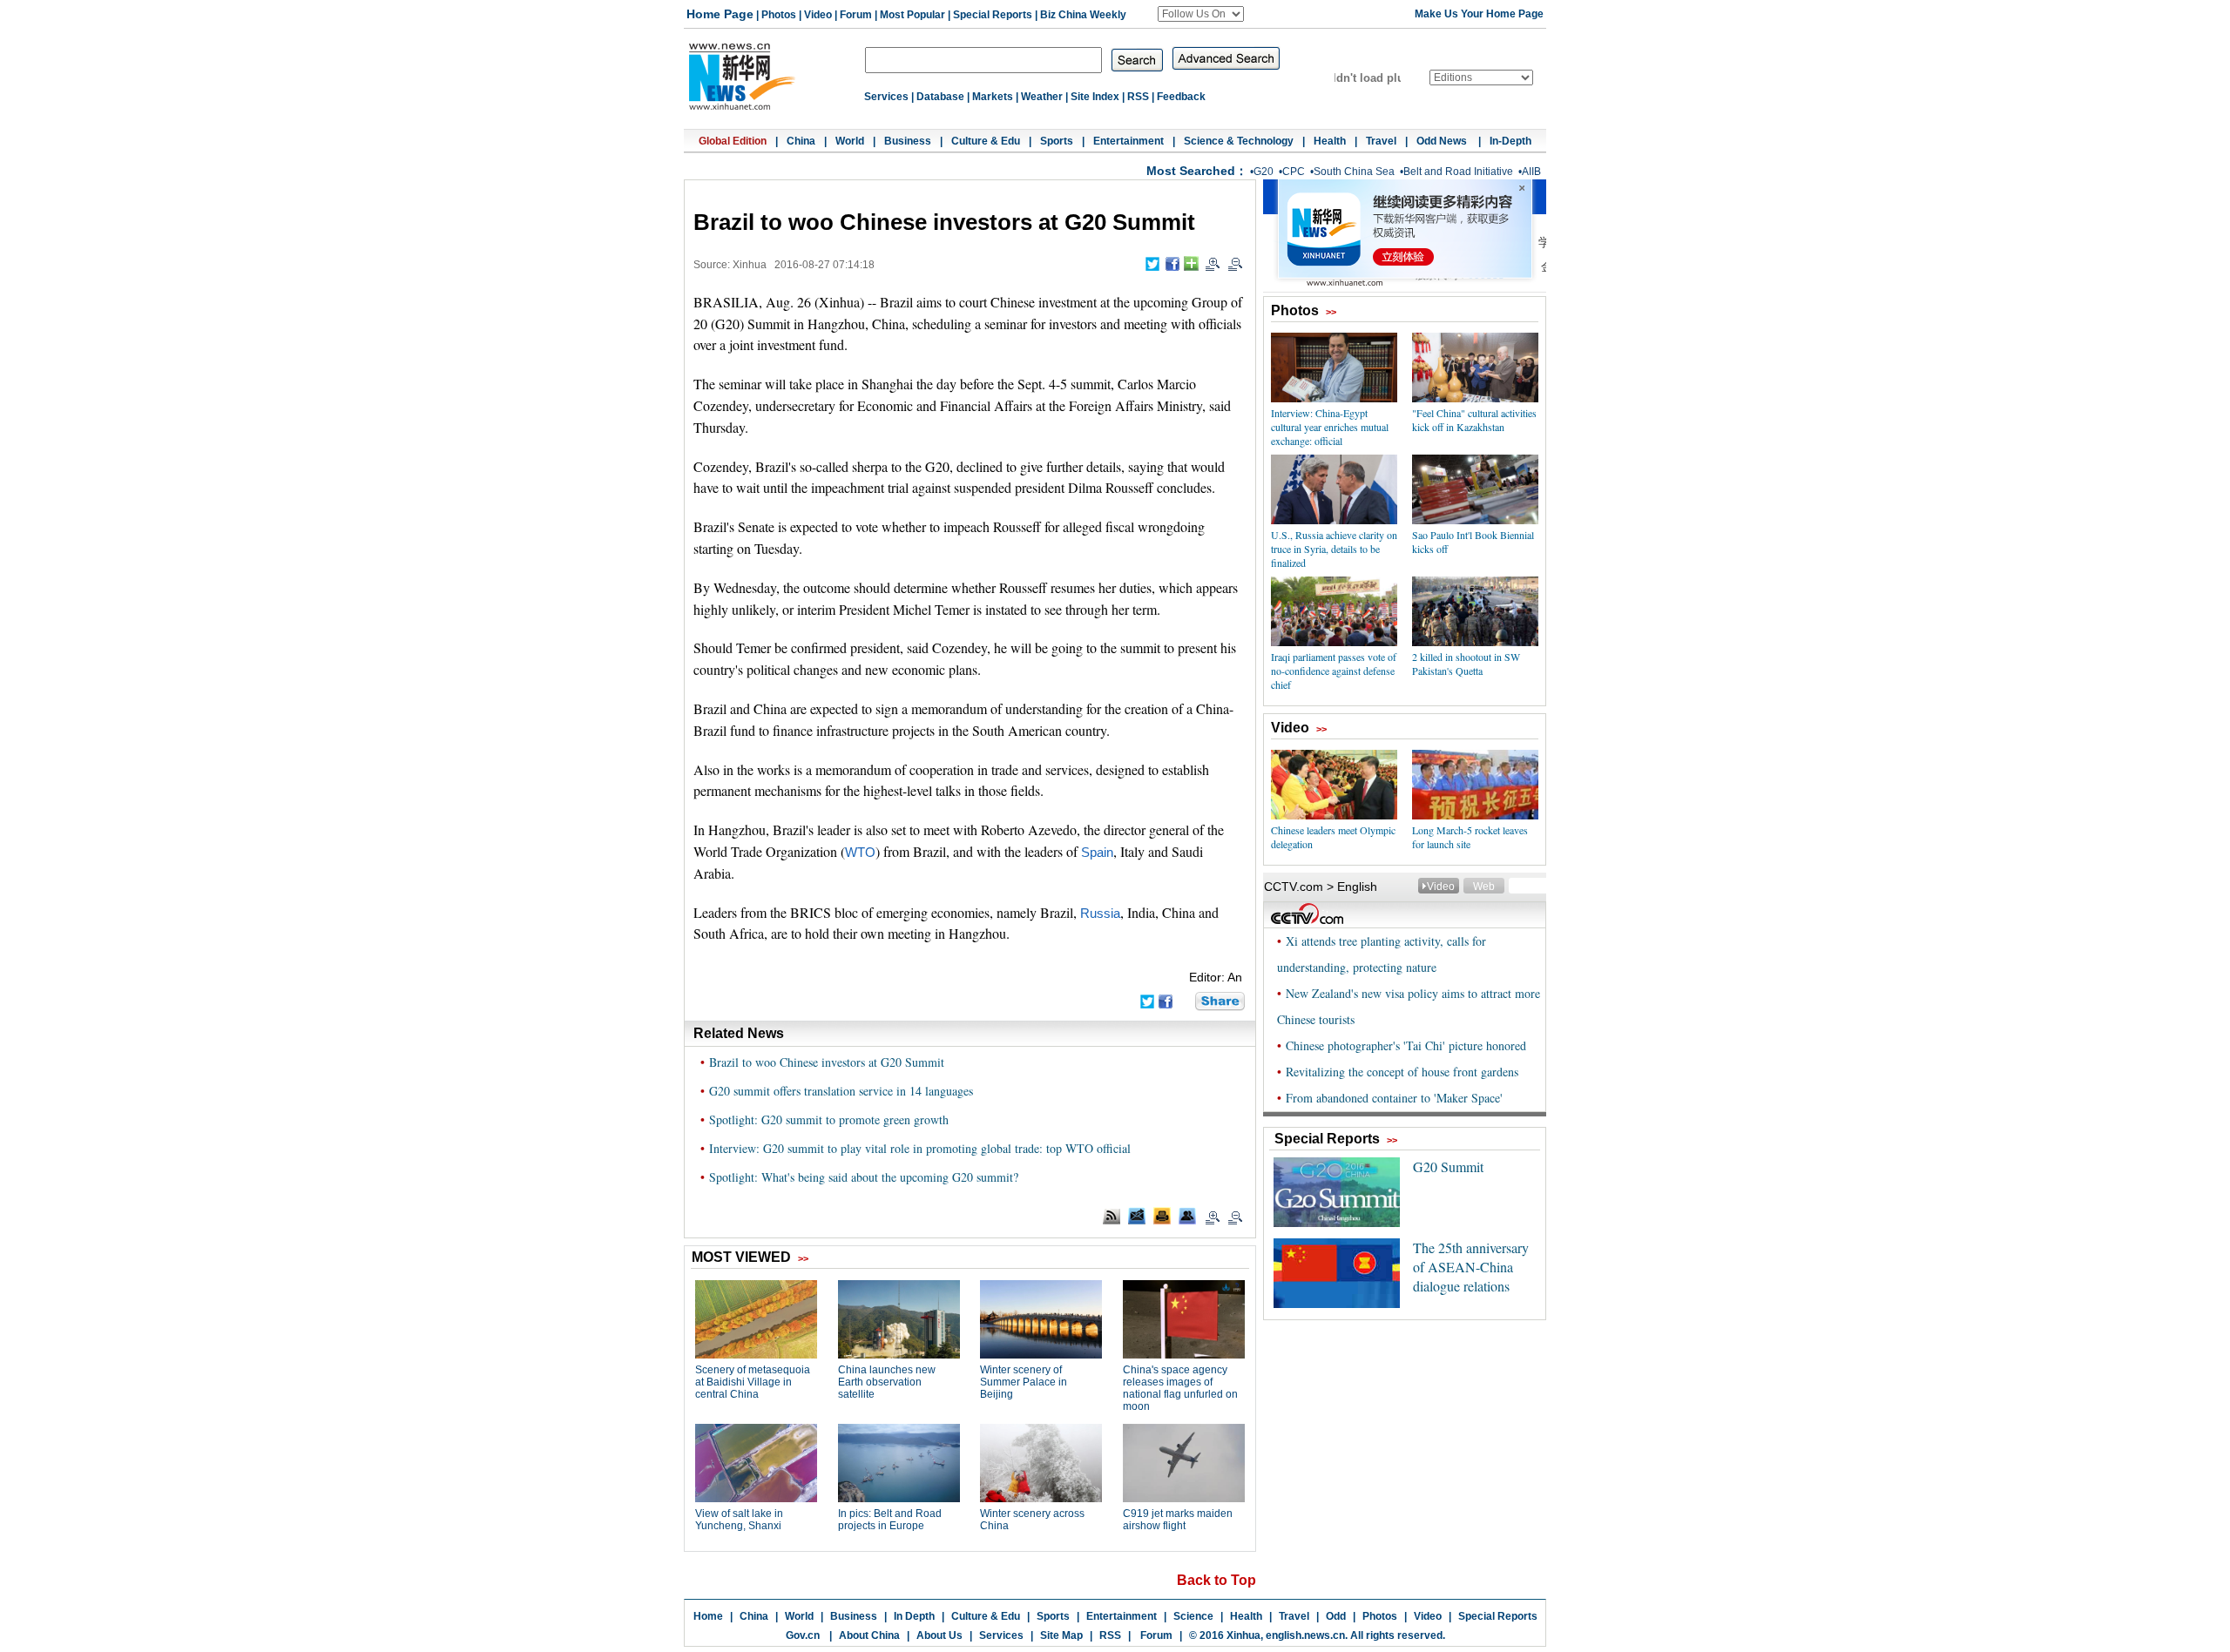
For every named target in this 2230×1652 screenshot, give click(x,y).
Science (1193, 1616)
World (850, 141)
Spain (1097, 853)
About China (869, 1635)
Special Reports (993, 15)
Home (708, 1616)
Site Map (1061, 1635)
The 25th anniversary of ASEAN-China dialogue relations (1471, 1267)
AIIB (1531, 172)
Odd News (1443, 141)
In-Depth (1510, 141)
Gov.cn (803, 1635)
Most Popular (912, 15)
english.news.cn (1305, 1635)
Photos (779, 15)
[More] (1191, 263)
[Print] (1162, 1216)
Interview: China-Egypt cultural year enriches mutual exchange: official (1330, 427)
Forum (856, 15)
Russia (1100, 914)
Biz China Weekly (1083, 15)
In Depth (914, 1616)
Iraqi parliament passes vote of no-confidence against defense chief (1334, 671)
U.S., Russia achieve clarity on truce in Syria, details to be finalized (1334, 549)
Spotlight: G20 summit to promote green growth (829, 1119)
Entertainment (1129, 141)
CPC (1294, 172)
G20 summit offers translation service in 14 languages (841, 1091)
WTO (860, 853)
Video (818, 15)
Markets (993, 97)
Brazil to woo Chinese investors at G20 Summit (827, 1062)
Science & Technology (1239, 141)
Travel (1381, 141)
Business (908, 141)
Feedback (1181, 97)
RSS (1138, 97)
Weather (1042, 97)
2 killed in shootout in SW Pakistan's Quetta (1466, 664)
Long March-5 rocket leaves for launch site (1470, 837)
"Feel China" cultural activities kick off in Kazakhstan (1474, 420)
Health (1330, 141)
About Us (939, 1635)
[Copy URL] (1187, 1216)
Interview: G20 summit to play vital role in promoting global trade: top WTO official (920, 1148)
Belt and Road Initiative (1458, 172)
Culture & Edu (986, 141)
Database (940, 97)
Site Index (1095, 97)
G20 (1264, 172)
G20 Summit (1448, 1167)
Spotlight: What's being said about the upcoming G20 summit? (864, 1177)
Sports (1057, 141)
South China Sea (1354, 172)
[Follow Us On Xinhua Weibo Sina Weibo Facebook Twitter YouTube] (1201, 14)
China (801, 141)
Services (886, 97)
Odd (1336, 1616)
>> (1331, 312)
